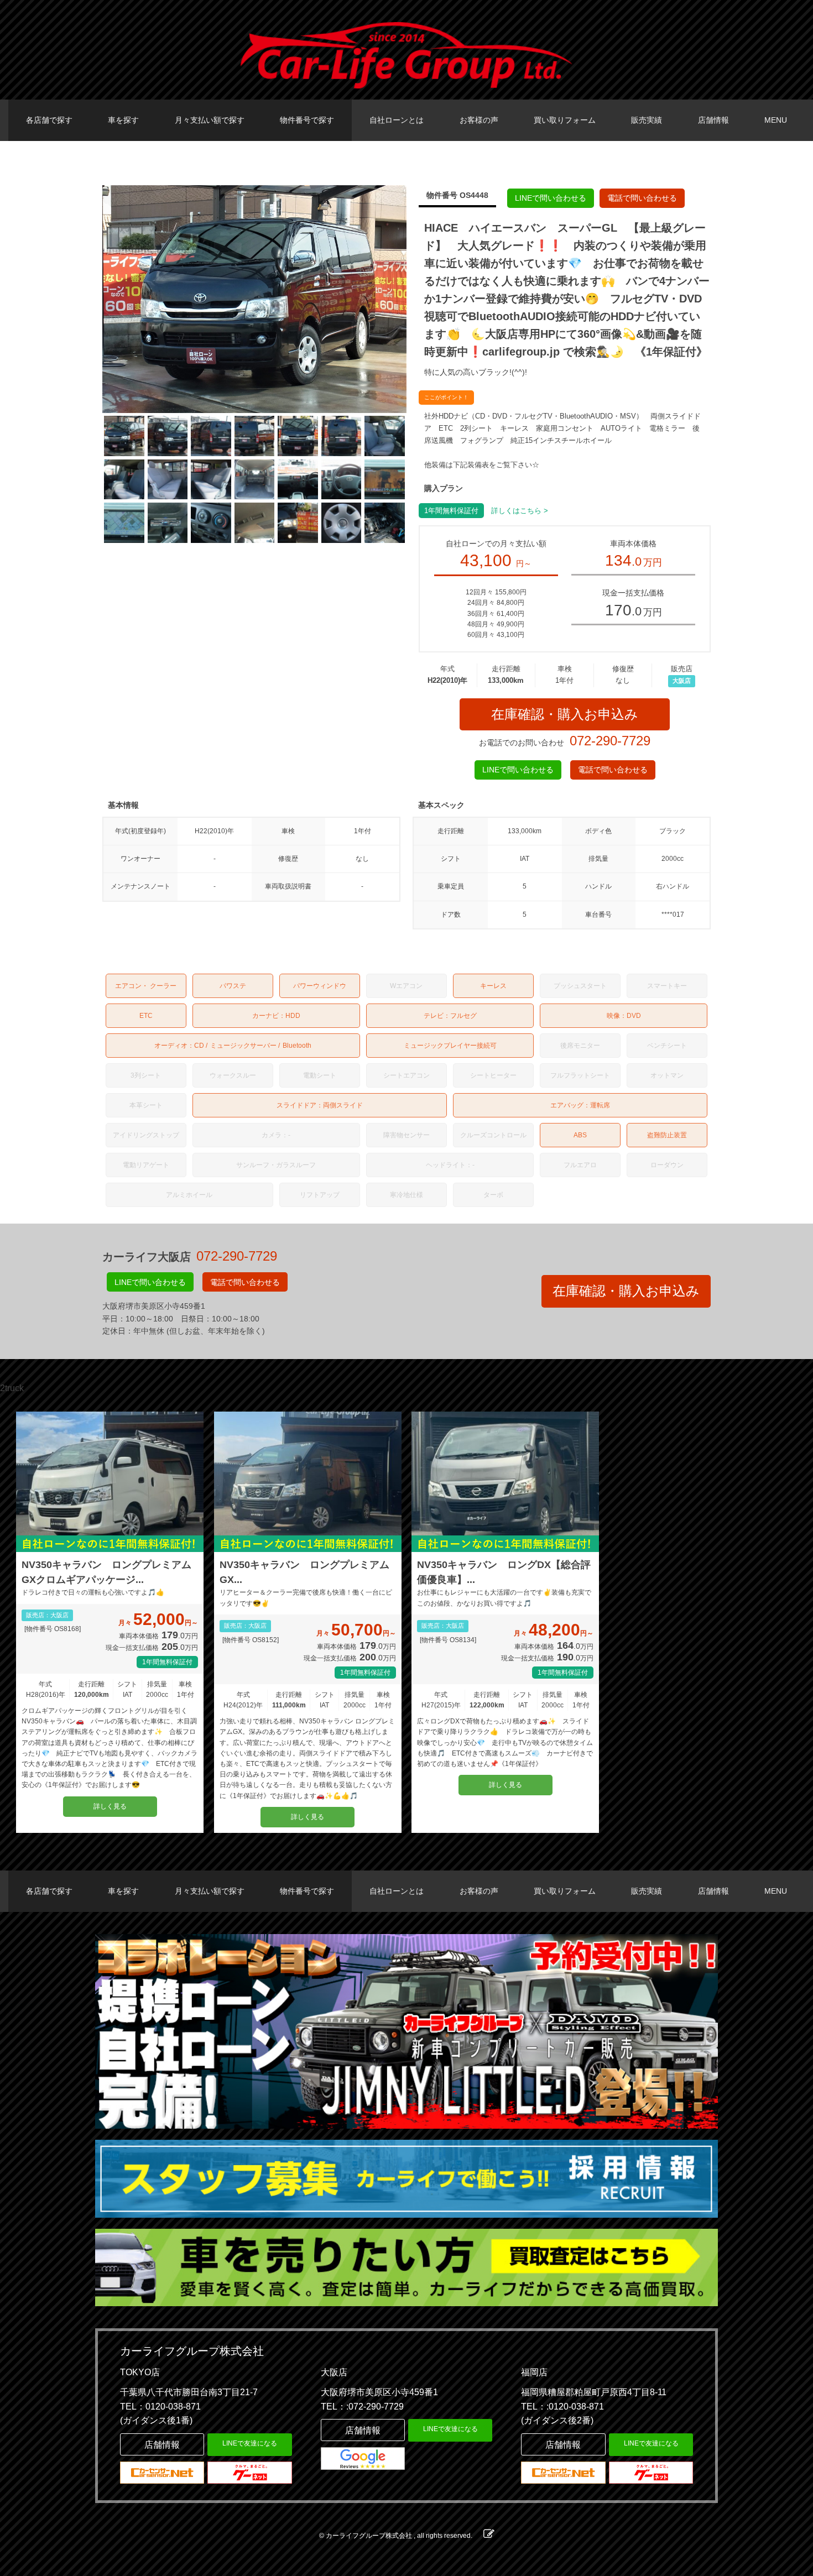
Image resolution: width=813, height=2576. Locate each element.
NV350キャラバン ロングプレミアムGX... (304, 1572)
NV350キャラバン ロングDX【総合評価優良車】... (504, 1572)
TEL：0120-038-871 (160, 2407)
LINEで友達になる (250, 2443)
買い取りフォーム (565, 120)
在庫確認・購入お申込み (565, 714)
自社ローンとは (397, 120)
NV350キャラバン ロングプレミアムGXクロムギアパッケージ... (106, 1572)
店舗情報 (713, 120)
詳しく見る (110, 1806)
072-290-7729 (610, 741)
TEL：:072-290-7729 (362, 2407)
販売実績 (647, 120)
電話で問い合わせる (642, 198)
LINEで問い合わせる (551, 198)
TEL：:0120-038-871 (562, 2407)
